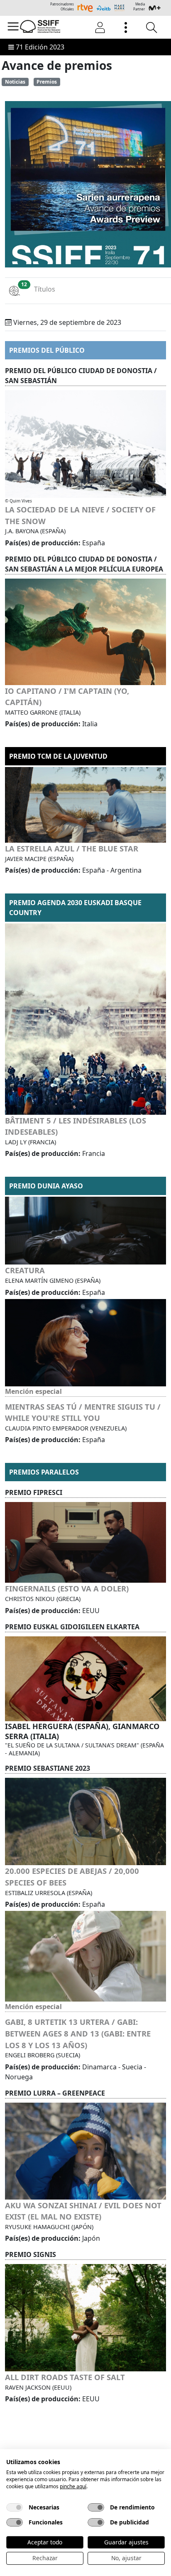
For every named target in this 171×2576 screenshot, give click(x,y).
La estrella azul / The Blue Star (72, 848)
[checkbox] (15, 2507)
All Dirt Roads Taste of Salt (65, 2377)
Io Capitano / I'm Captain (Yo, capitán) (67, 697)
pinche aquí (73, 2486)
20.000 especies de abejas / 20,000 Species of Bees (72, 1877)
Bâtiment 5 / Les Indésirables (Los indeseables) (76, 1126)
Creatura (25, 1270)
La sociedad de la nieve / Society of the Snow (80, 515)
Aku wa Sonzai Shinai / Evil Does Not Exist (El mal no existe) (83, 2211)
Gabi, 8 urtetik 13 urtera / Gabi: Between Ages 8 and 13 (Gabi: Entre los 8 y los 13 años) (78, 2033)
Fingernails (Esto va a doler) (67, 1588)
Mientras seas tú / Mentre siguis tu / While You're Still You (83, 1412)
